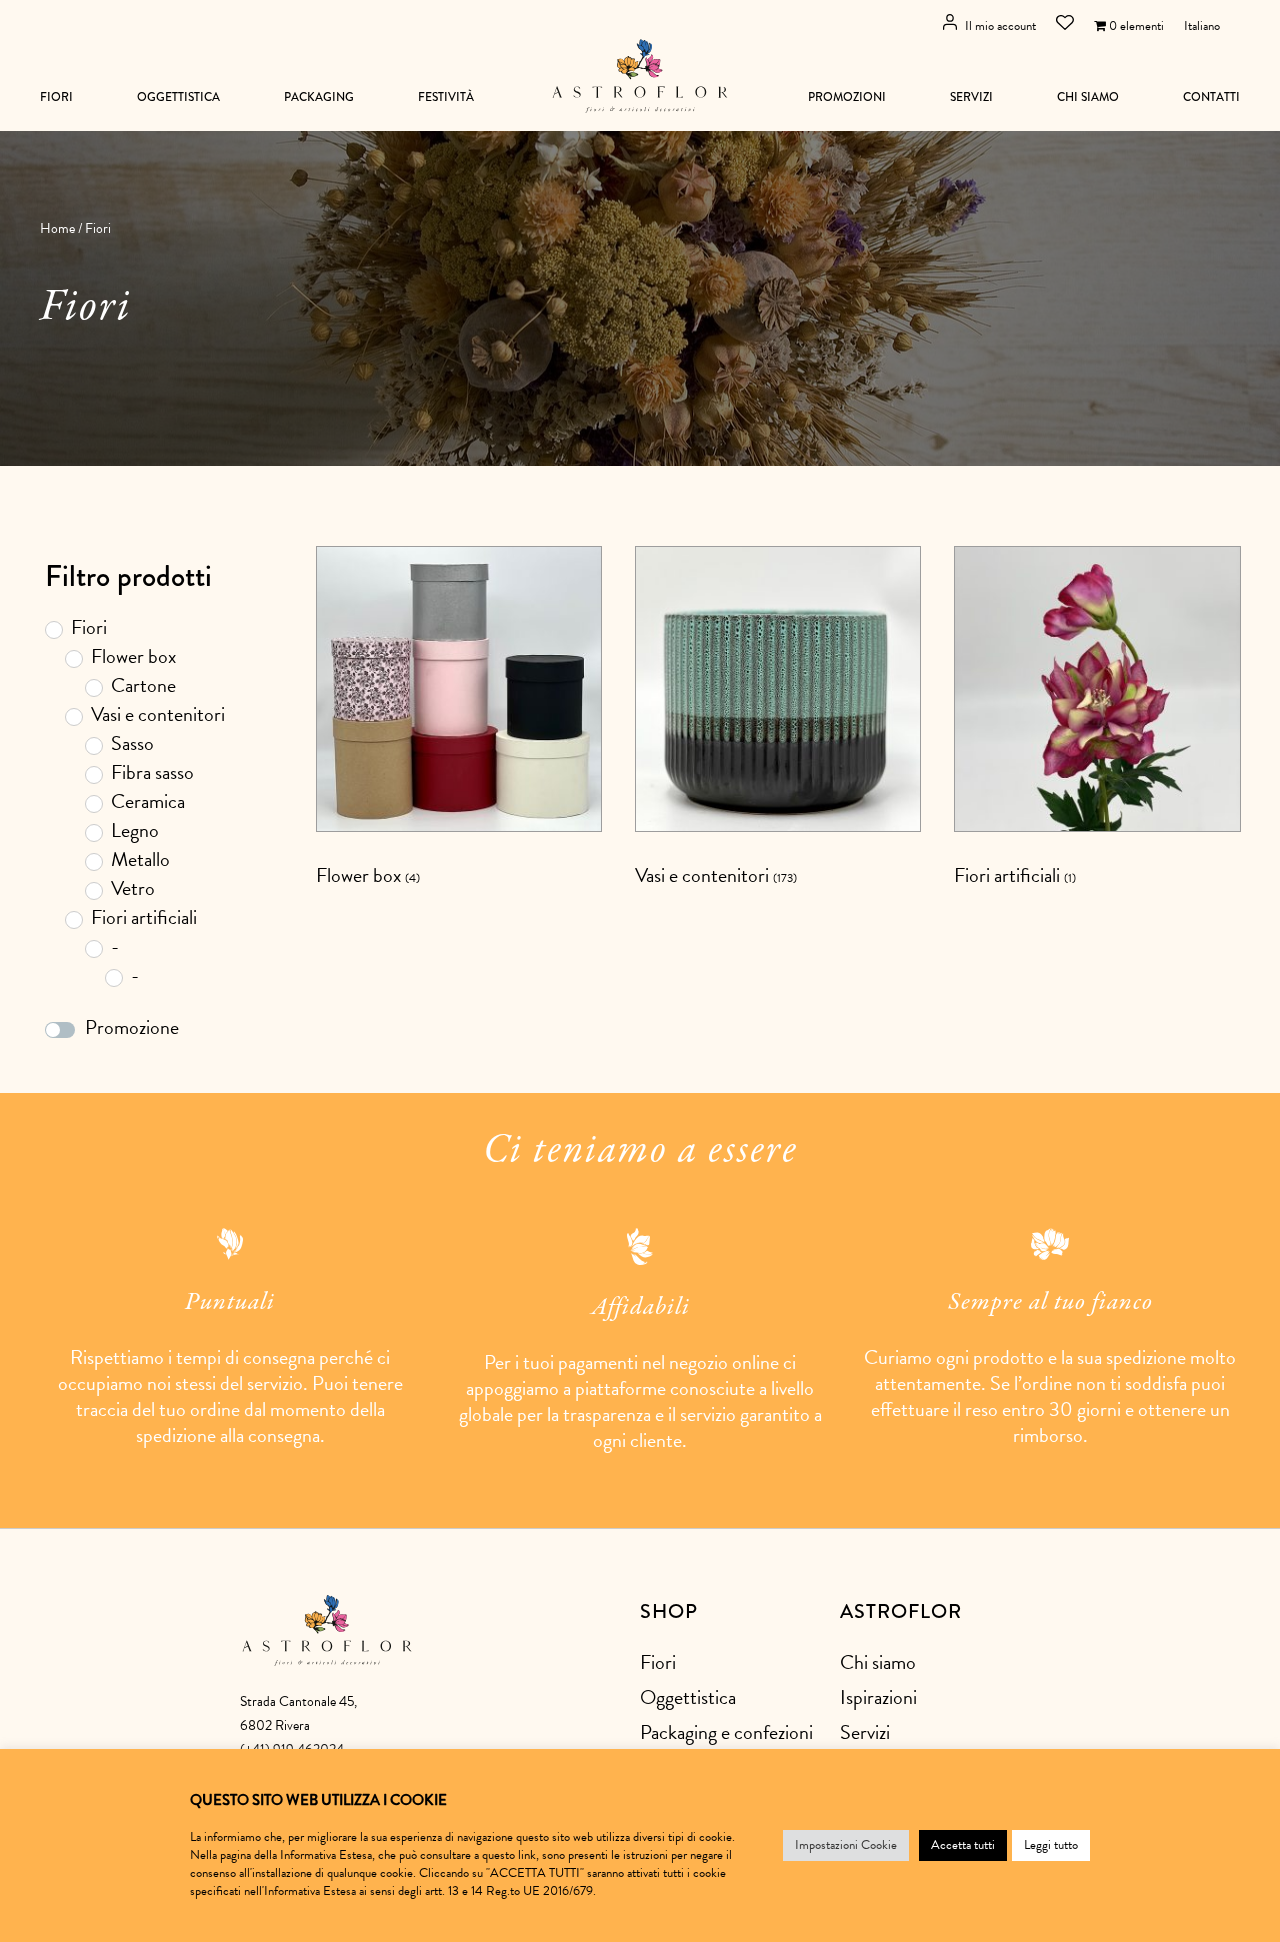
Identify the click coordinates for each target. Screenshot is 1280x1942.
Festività (446, 97)
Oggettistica (178, 97)
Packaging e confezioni (726, 1732)
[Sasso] (93, 745)
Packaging (319, 97)
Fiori (56, 97)
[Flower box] (73, 658)
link (527, 1855)
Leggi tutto (1051, 1845)
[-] (93, 948)
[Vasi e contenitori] (73, 716)
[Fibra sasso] (93, 774)
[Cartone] (93, 687)
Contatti (1211, 97)
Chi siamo (1088, 97)
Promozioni (847, 97)
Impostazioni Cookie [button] (846, 1845)
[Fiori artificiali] (73, 919)
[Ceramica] (93, 803)
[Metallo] (93, 861)
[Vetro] (93, 890)
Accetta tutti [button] (963, 1845)
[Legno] (93, 832)
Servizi (971, 97)
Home (57, 228)
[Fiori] (53, 629)
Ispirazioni (878, 1697)
